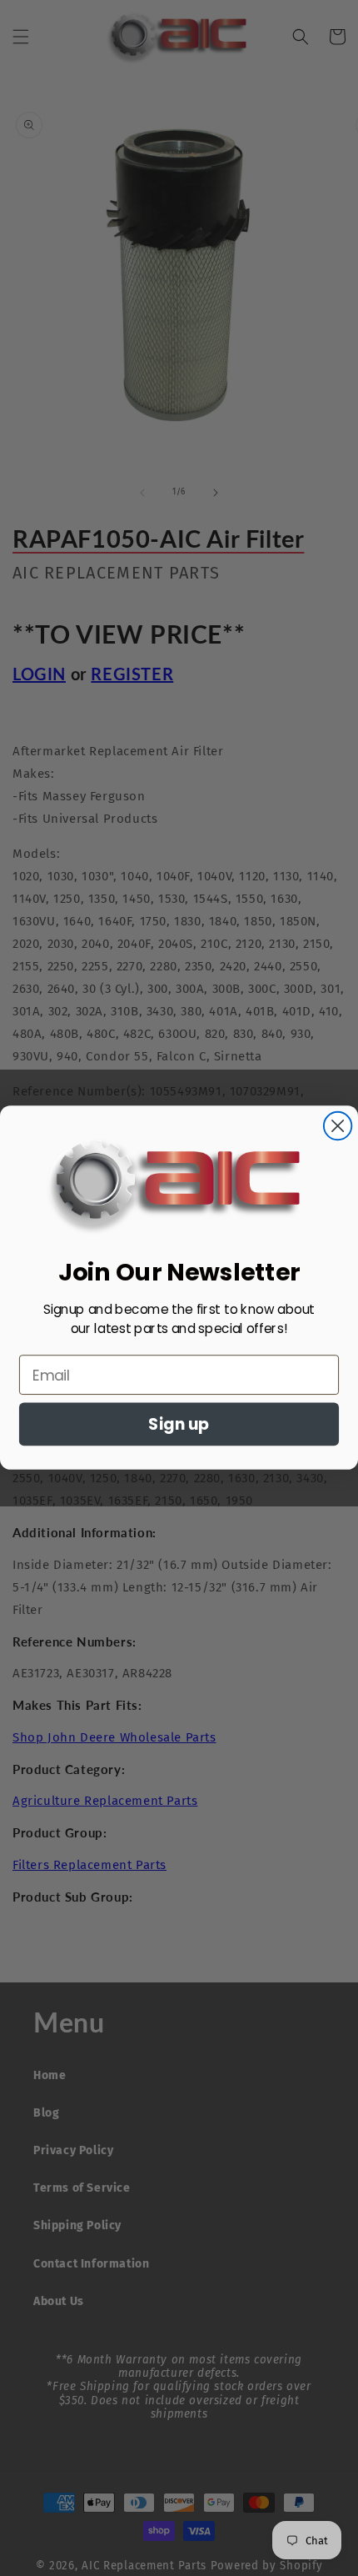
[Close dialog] (338, 1126)
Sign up (179, 1425)
